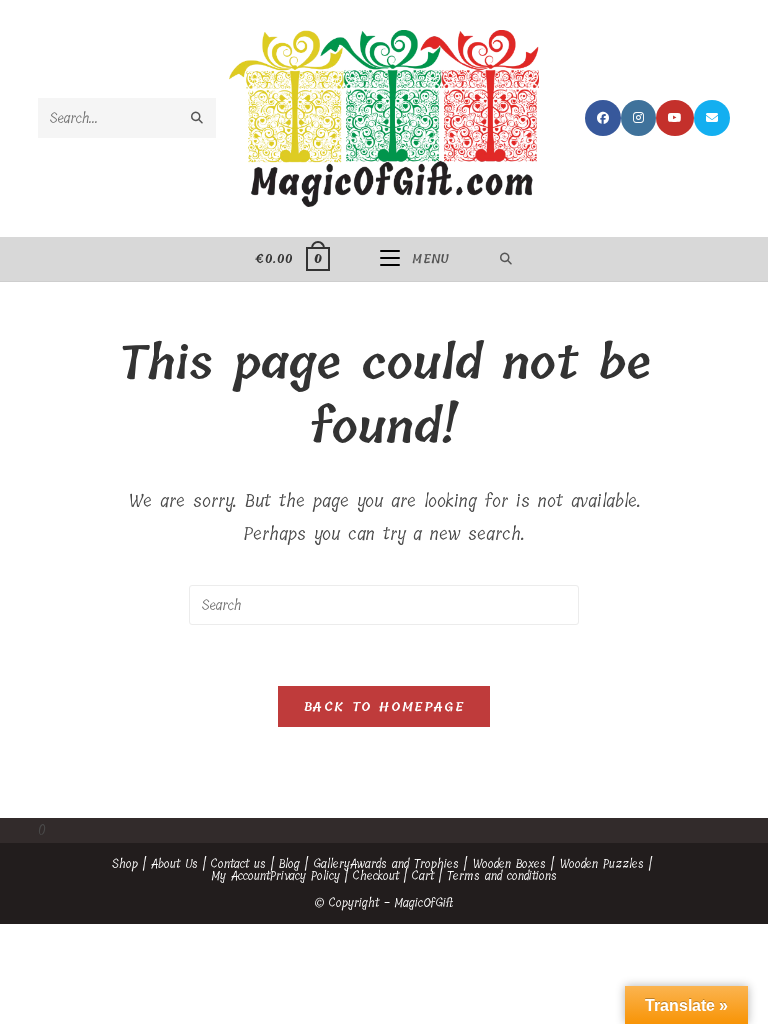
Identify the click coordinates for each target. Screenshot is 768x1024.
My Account (241, 876)
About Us (174, 864)
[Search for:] (506, 259)
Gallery (331, 864)
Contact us (238, 864)
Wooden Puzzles (601, 864)
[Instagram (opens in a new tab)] (638, 118)
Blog (289, 864)
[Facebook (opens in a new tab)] (603, 118)
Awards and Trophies (404, 864)
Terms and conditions (502, 876)
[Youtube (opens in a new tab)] (675, 118)
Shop (125, 864)
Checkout (376, 876)
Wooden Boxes (509, 864)
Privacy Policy (305, 876)
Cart (423, 876)
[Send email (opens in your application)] (712, 118)
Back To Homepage (384, 706)
